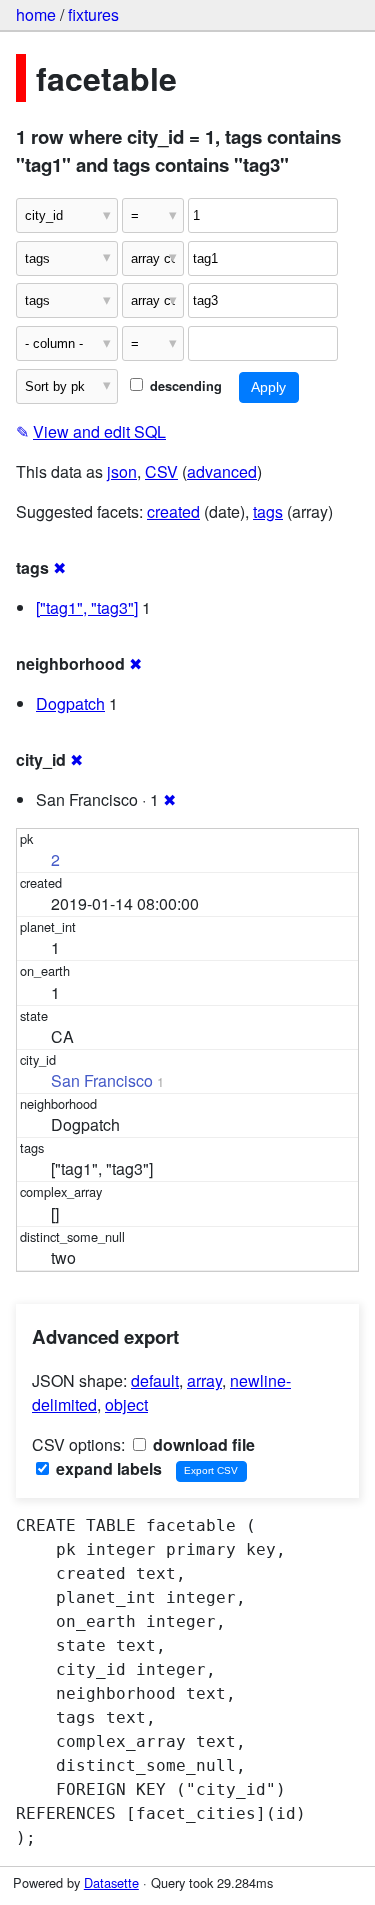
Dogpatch (70, 703)
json (122, 471)
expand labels (107, 1468)
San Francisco (102, 1080)
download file (202, 1444)
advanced (222, 471)
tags (268, 511)
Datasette (111, 1882)
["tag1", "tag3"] (87, 607)
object (126, 1404)
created (173, 511)
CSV (161, 471)
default (155, 1380)
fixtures (93, 14)
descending (184, 386)
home (36, 14)
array (204, 1380)
